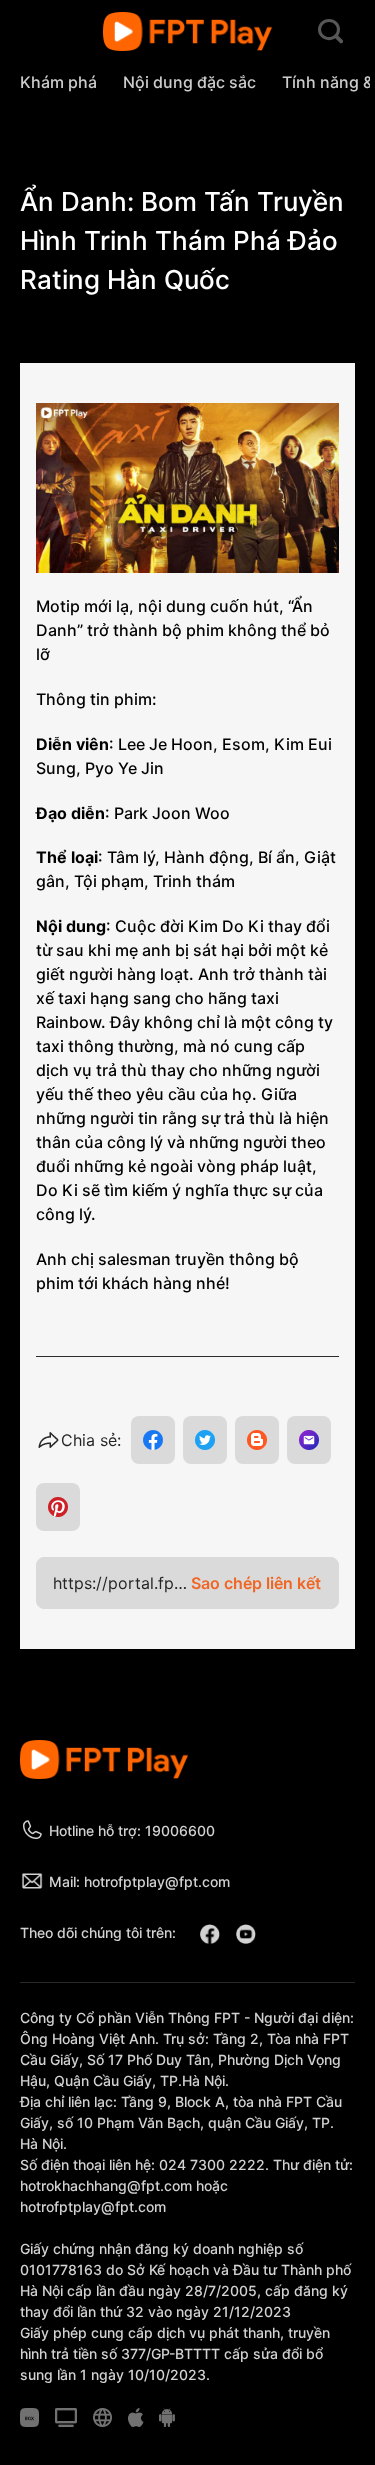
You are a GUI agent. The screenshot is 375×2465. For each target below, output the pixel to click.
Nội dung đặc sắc (189, 82)
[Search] (330, 32)
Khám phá (58, 82)
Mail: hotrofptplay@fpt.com (139, 1881)
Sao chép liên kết (256, 1583)
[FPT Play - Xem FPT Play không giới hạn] (187, 32)
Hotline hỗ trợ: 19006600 (132, 1830)
